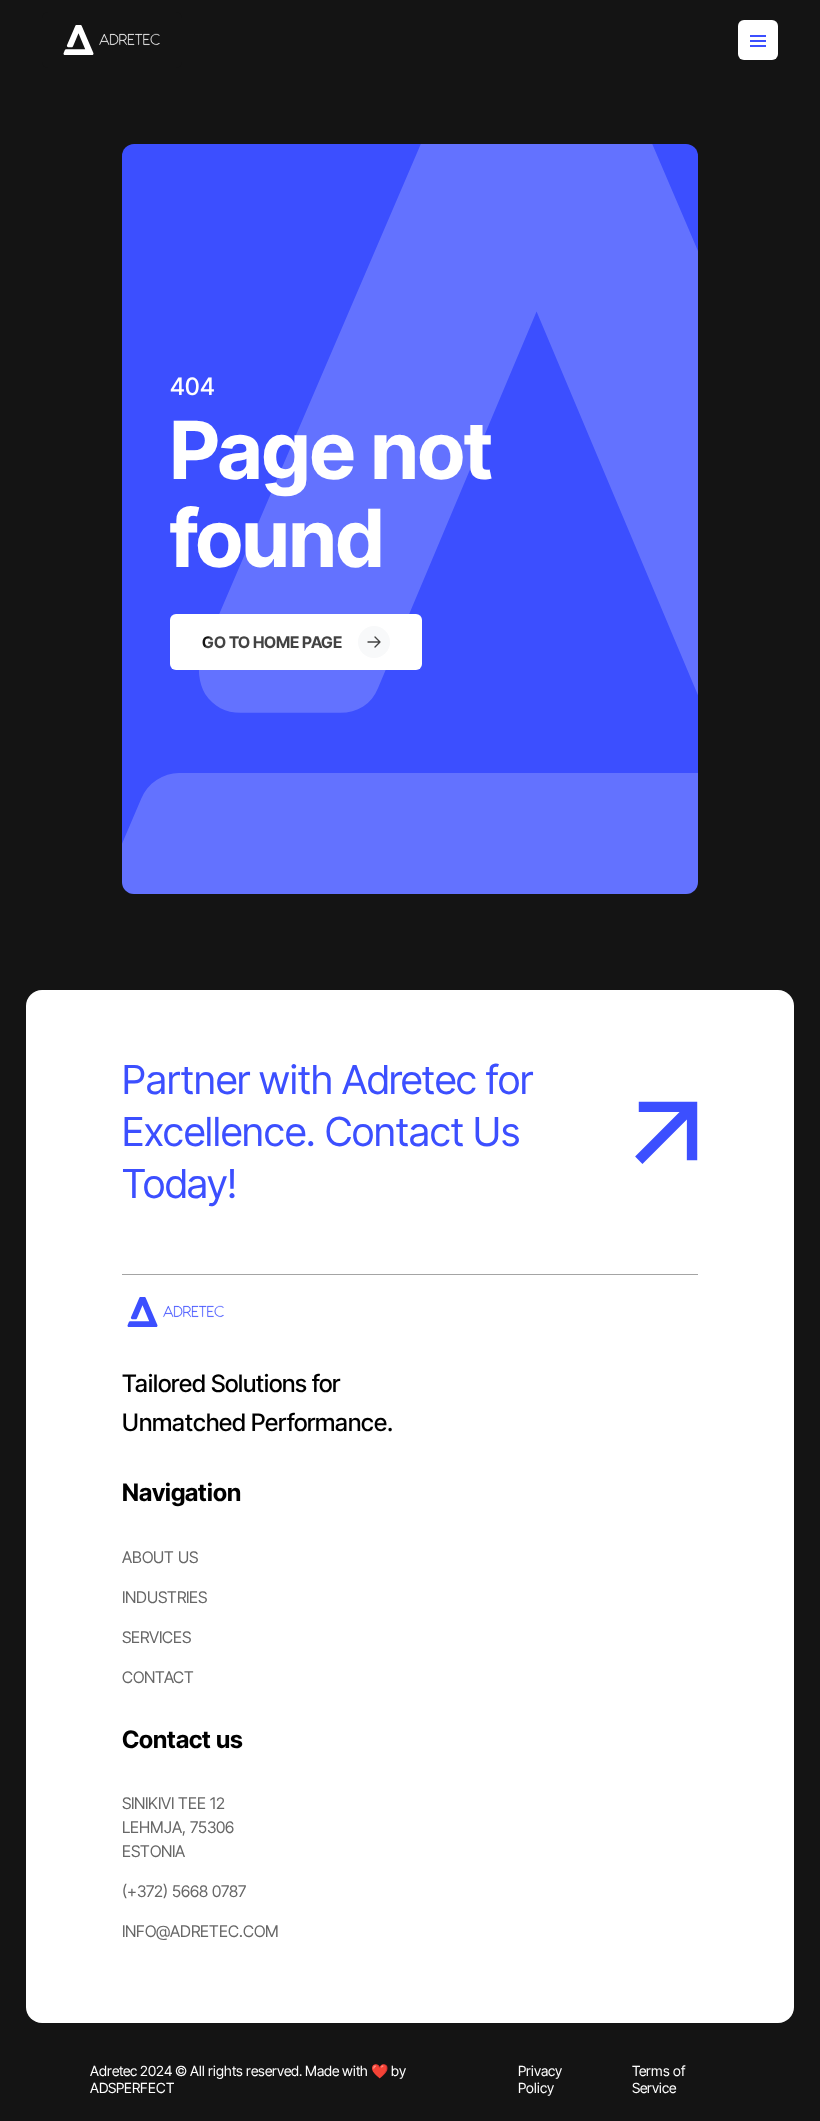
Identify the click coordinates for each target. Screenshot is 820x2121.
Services (156, 1637)
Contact (158, 1677)
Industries (164, 1597)
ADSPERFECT (132, 2087)
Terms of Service (658, 2079)
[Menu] (758, 40)
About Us (160, 1557)
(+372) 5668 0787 (184, 1891)
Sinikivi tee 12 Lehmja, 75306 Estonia (178, 1827)
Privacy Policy (540, 2079)
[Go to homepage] (112, 40)
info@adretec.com (200, 1931)
